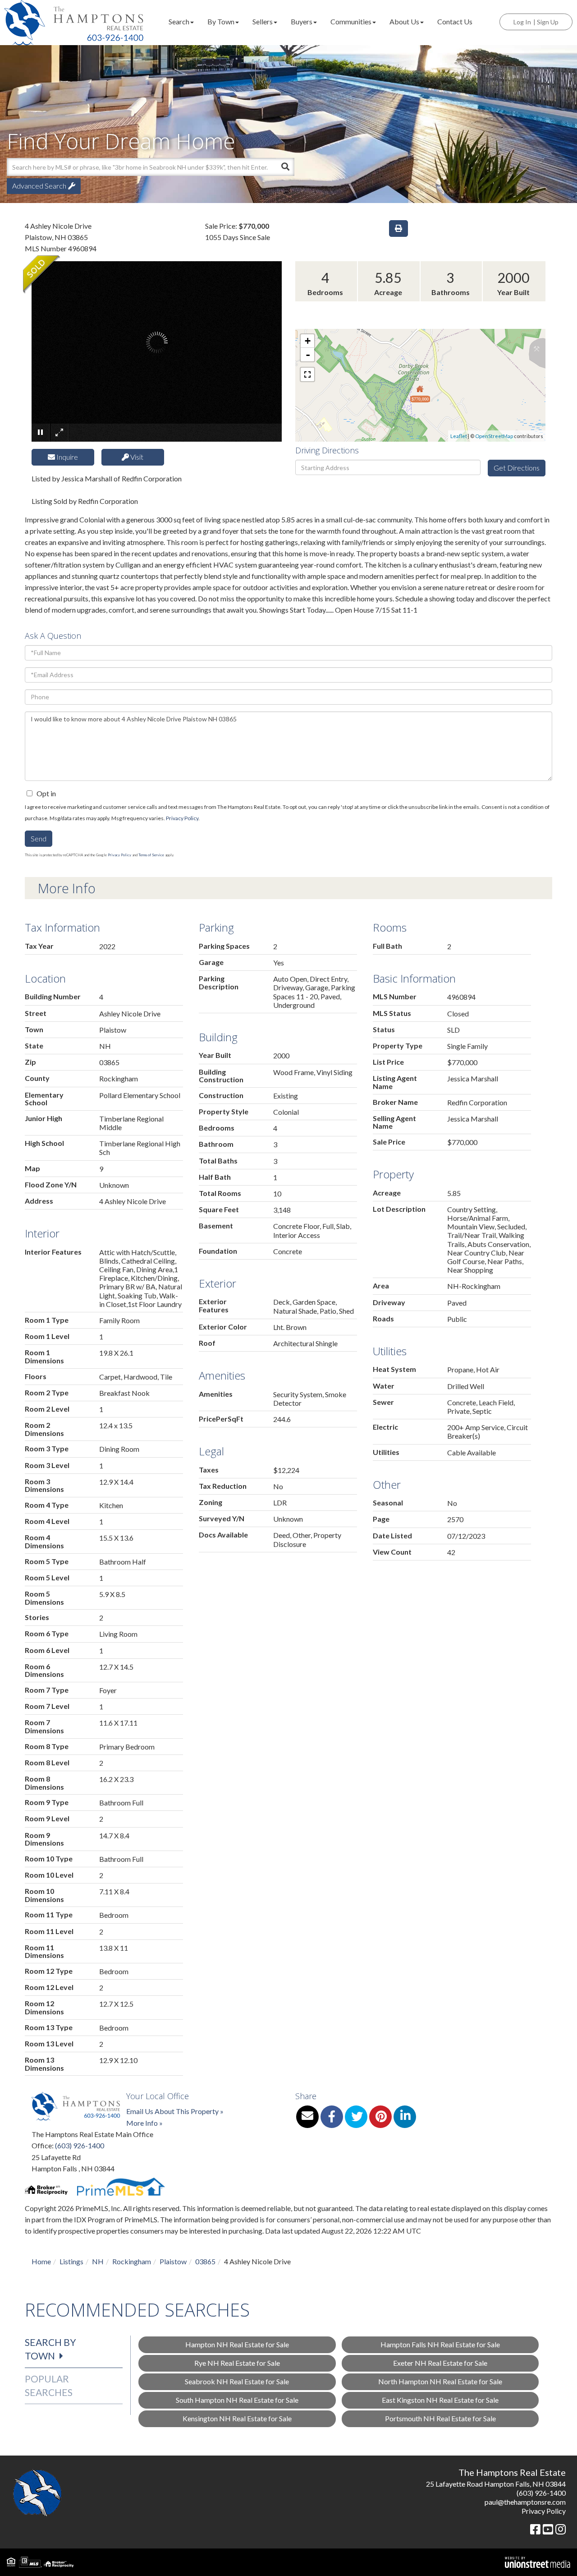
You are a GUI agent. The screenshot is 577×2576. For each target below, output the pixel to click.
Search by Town (50, 2349)
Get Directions (517, 468)
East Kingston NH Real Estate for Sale (440, 2400)
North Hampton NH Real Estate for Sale (440, 2381)
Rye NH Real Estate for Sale (237, 2363)
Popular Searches (49, 2385)
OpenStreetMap (494, 436)
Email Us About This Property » (175, 2111)
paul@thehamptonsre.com (525, 2502)
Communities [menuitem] (351, 21)
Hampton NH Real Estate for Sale (237, 2344)
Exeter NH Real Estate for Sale (440, 2363)
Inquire (66, 457)
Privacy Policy (182, 818)
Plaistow (173, 2261)
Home (41, 2261)
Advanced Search (39, 186)
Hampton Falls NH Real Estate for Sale (440, 2344)
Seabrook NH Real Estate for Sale (237, 2381)
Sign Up (548, 22)
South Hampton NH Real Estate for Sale (237, 2400)
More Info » (144, 2123)
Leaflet (459, 436)
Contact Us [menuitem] (455, 21)
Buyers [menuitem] (302, 21)
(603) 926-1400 (80, 2145)
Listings (71, 2261)
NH (98, 2261)
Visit (136, 457)
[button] (285, 167)
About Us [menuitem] (404, 21)
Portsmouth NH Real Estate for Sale (440, 2418)
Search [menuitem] (179, 21)
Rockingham (132, 2261)
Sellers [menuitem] (263, 21)
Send (39, 838)
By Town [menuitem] (221, 21)
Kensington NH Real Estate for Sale (237, 2418)
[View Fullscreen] (307, 374)
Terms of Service (151, 855)
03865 (205, 2261)
